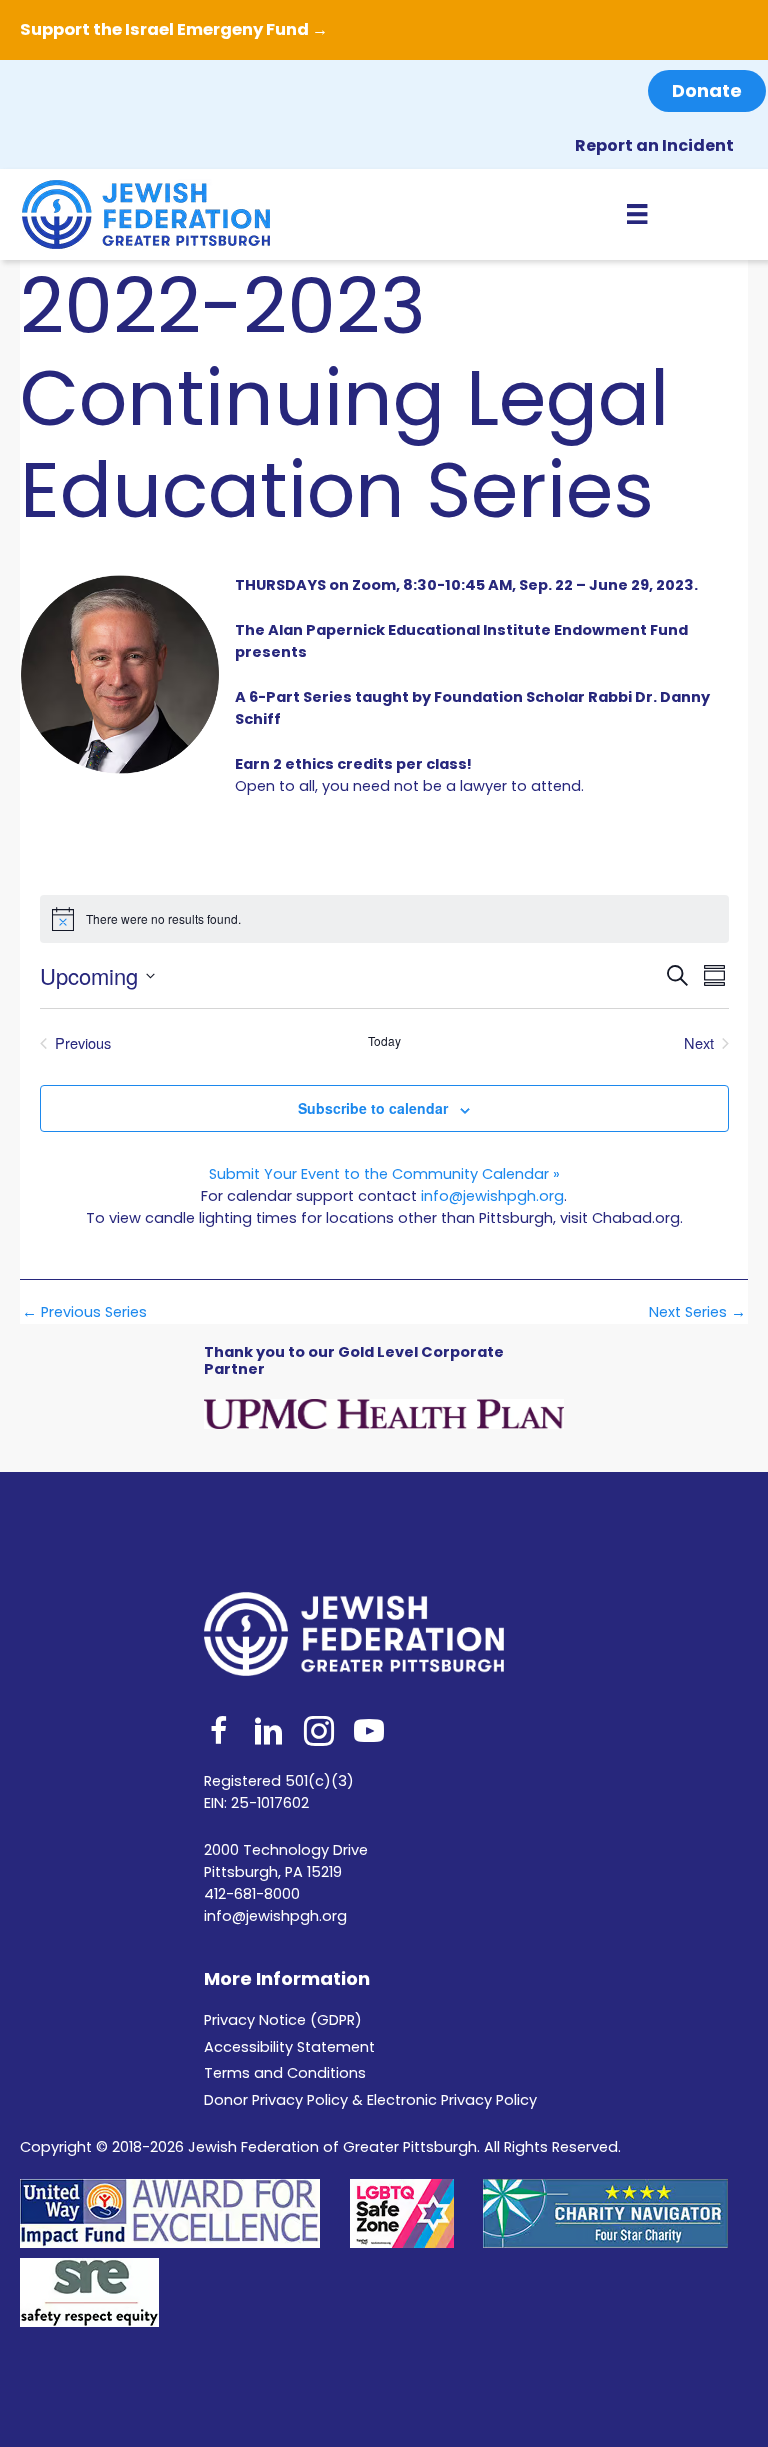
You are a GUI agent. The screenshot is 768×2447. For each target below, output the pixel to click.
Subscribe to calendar (373, 1108)
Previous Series (84, 1312)
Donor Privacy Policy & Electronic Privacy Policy (370, 2100)
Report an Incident (654, 145)
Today (384, 1041)
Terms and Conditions (285, 2073)
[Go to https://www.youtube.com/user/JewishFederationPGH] (369, 1733)
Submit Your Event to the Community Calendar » (384, 1174)
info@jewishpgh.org (492, 1196)
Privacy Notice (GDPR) (283, 2020)
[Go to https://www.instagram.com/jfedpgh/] (319, 1733)
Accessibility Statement (289, 2047)
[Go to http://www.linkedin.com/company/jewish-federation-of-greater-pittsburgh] (269, 1733)
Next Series (697, 1312)
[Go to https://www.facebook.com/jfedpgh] (219, 1733)
